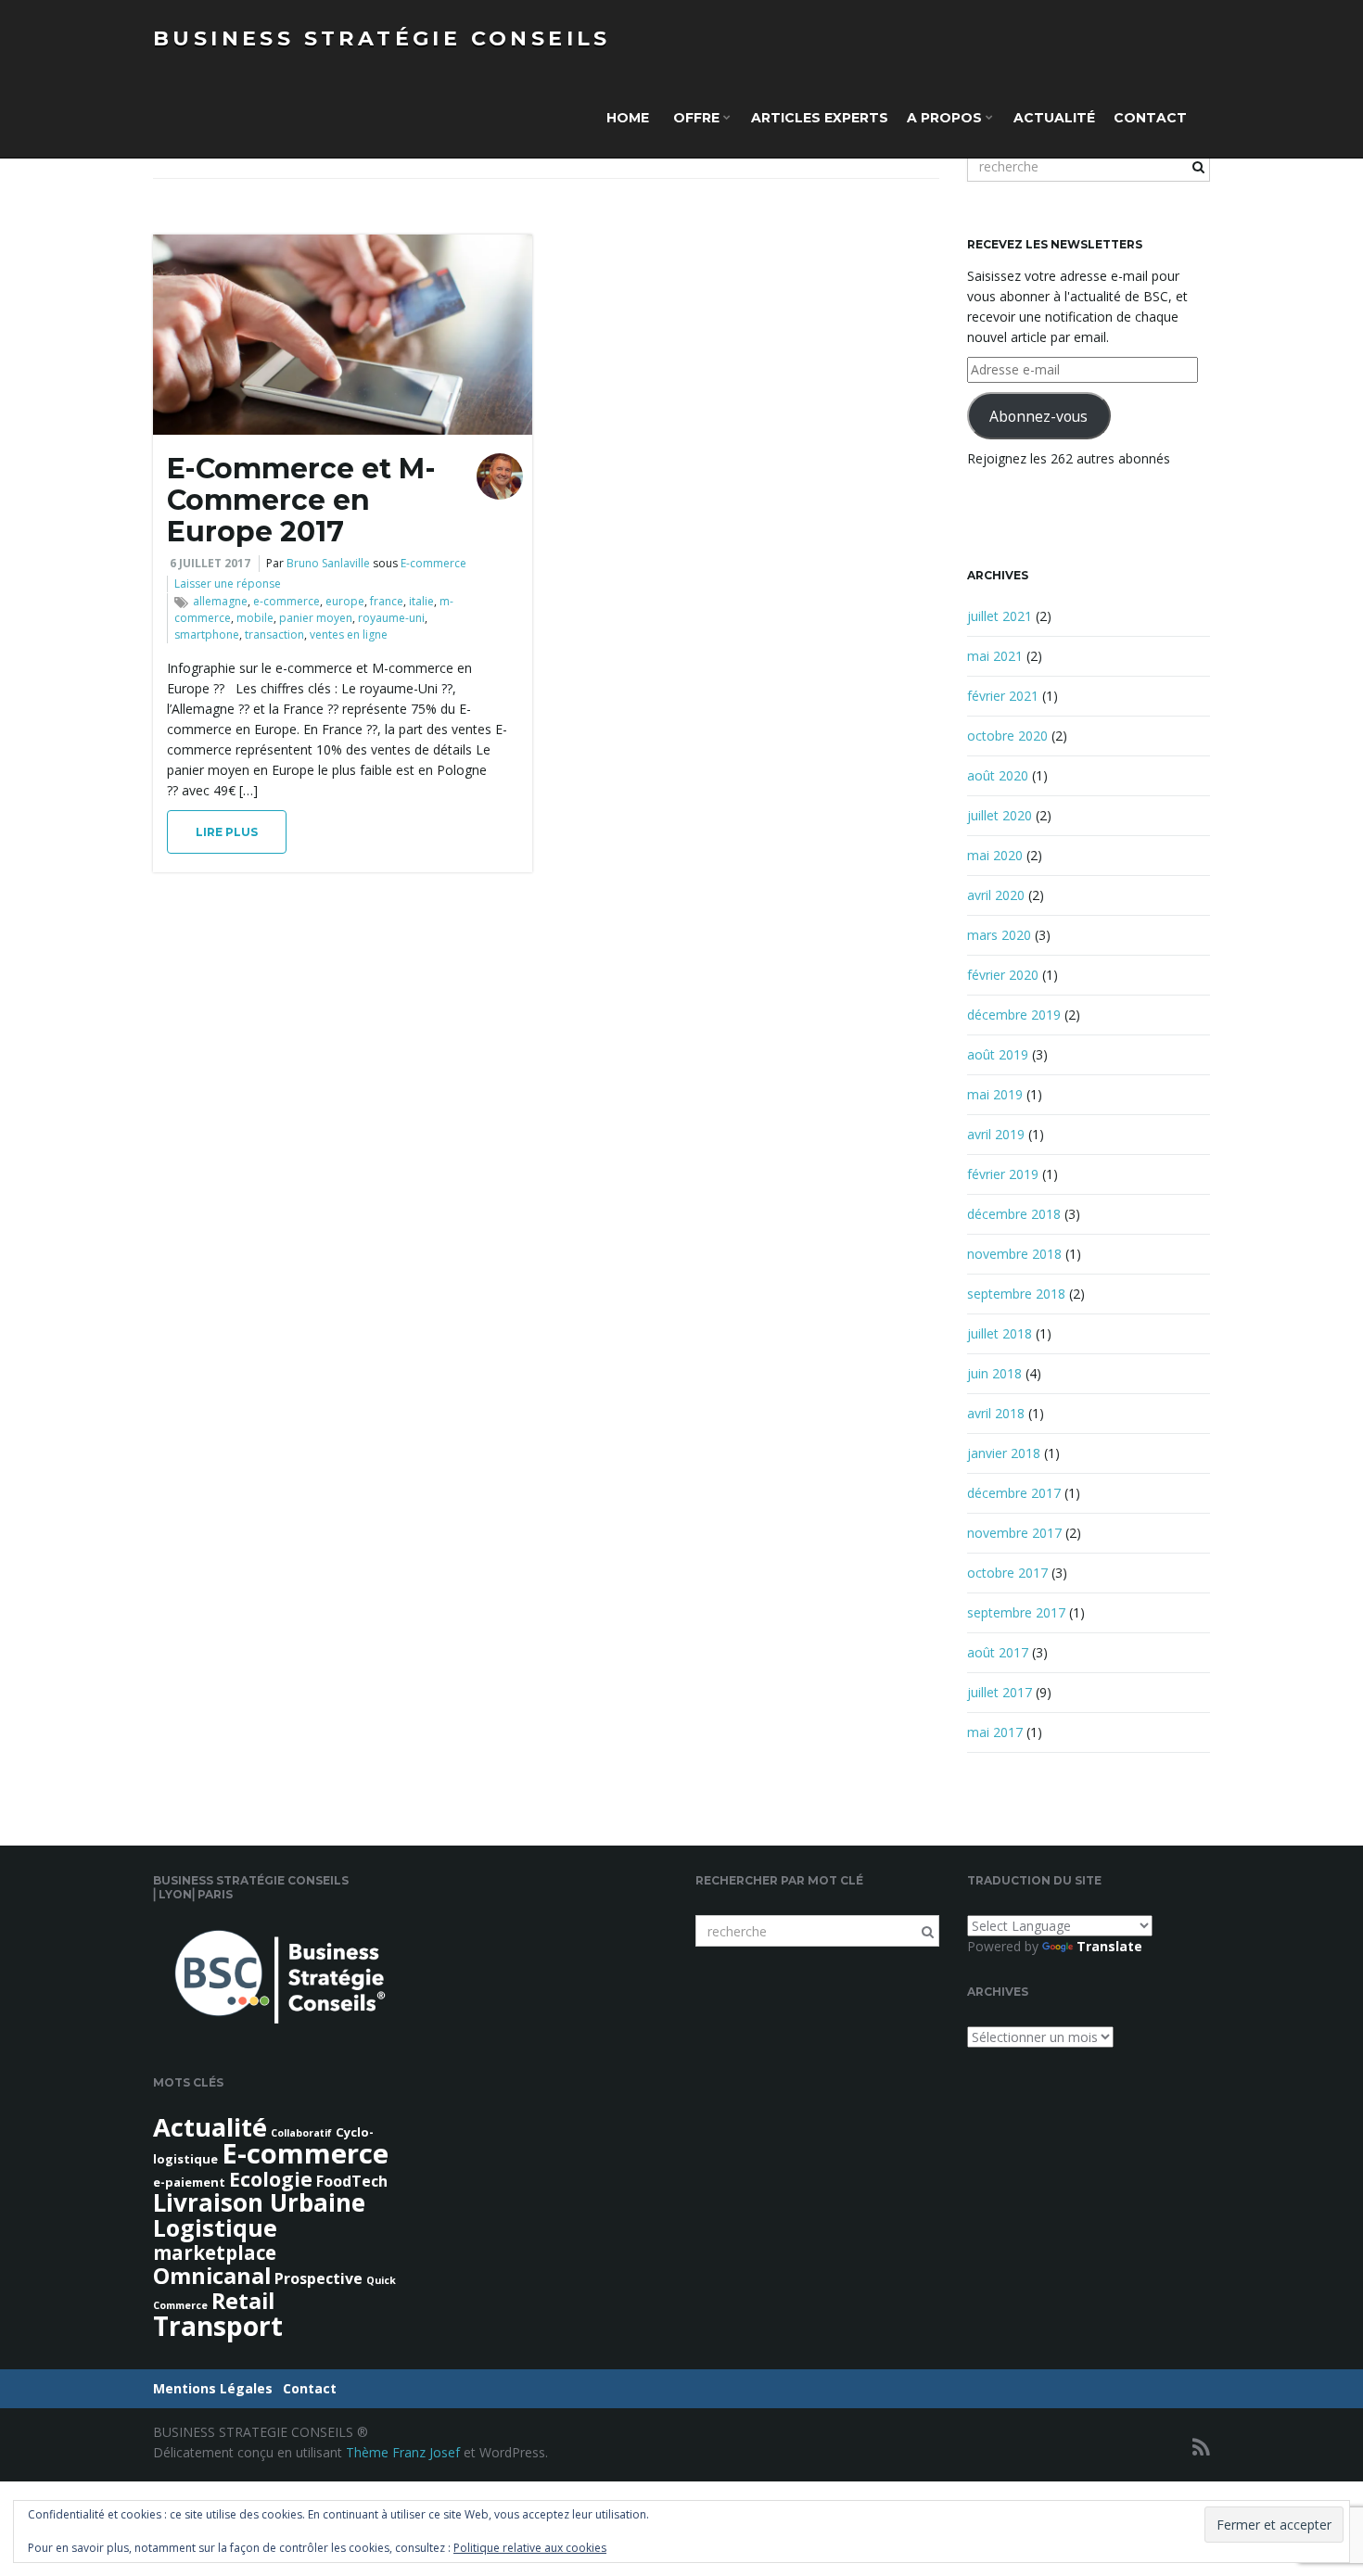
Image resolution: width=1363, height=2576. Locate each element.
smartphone (207, 634)
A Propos (946, 118)
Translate (1109, 1946)
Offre (696, 118)
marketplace (215, 2252)
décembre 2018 (1014, 1214)
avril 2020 (996, 895)
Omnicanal (212, 2276)
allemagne (220, 601)
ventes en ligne (349, 634)
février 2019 (1003, 1174)
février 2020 (1003, 975)
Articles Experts (820, 118)
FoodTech (352, 2181)
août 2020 (998, 775)
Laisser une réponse (228, 584)
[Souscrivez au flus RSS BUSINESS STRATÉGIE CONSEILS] (1201, 2447)
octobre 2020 (1007, 736)
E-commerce (433, 563)
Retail (243, 2301)
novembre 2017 (1014, 1533)
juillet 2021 (1000, 616)
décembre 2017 (1014, 1493)
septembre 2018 (1016, 1294)
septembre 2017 (1016, 1612)
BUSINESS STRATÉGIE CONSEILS (382, 38)
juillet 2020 (1000, 815)
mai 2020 (995, 855)
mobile (255, 618)
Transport (218, 2326)
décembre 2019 (1014, 1015)
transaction (274, 634)
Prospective (318, 2278)
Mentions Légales (213, 2388)
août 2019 (998, 1054)
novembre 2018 (1014, 1254)
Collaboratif (301, 2133)
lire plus (227, 832)
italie (421, 601)
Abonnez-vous (1038, 416)
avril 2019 (996, 1134)
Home (628, 118)
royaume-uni (391, 618)
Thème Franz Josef (403, 2452)
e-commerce (287, 601)
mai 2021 (995, 656)
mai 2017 (995, 1732)
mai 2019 (995, 1094)
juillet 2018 (1000, 1333)
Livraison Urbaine (259, 2202)
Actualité (1054, 118)
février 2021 (1003, 696)
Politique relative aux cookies (530, 2548)
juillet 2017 (1000, 1692)
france (387, 601)
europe (345, 601)
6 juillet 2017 (210, 563)
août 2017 (998, 1652)
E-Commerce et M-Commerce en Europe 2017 (301, 500)
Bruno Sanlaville (328, 563)
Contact (1150, 118)
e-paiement (189, 2182)
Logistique (215, 2227)
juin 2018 (994, 1373)
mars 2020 (999, 935)
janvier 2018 (1004, 1453)
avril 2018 (996, 1413)
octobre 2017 (1007, 1573)
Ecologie (271, 2179)
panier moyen (316, 618)
